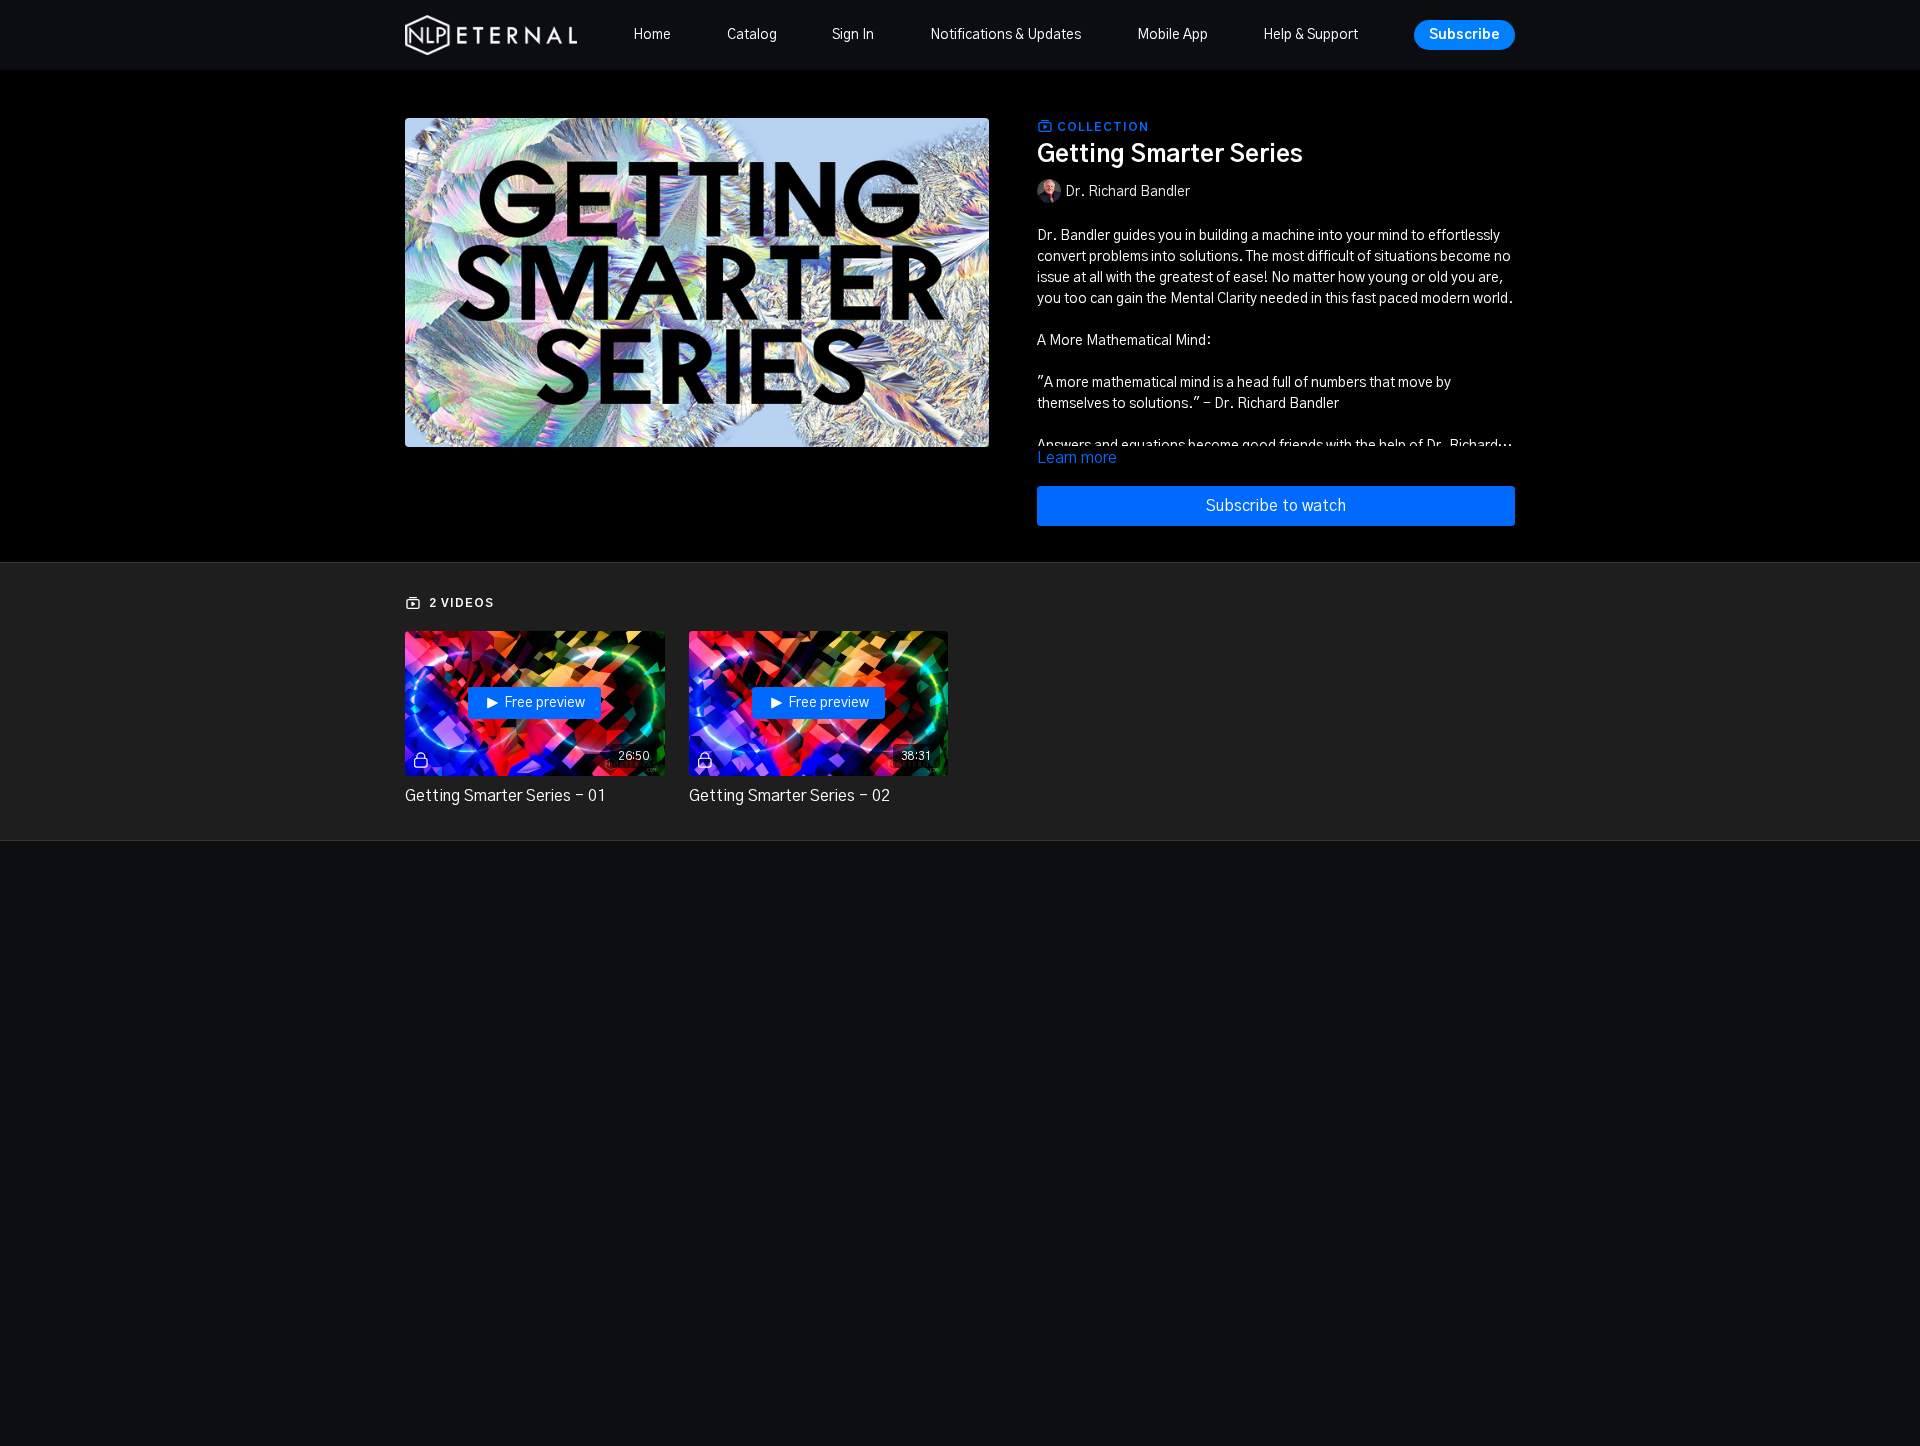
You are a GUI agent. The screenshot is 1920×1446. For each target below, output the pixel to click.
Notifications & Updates (1005, 35)
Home (652, 35)
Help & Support (1310, 35)
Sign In (853, 35)
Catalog (752, 35)
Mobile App (1172, 35)
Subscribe (1464, 35)
